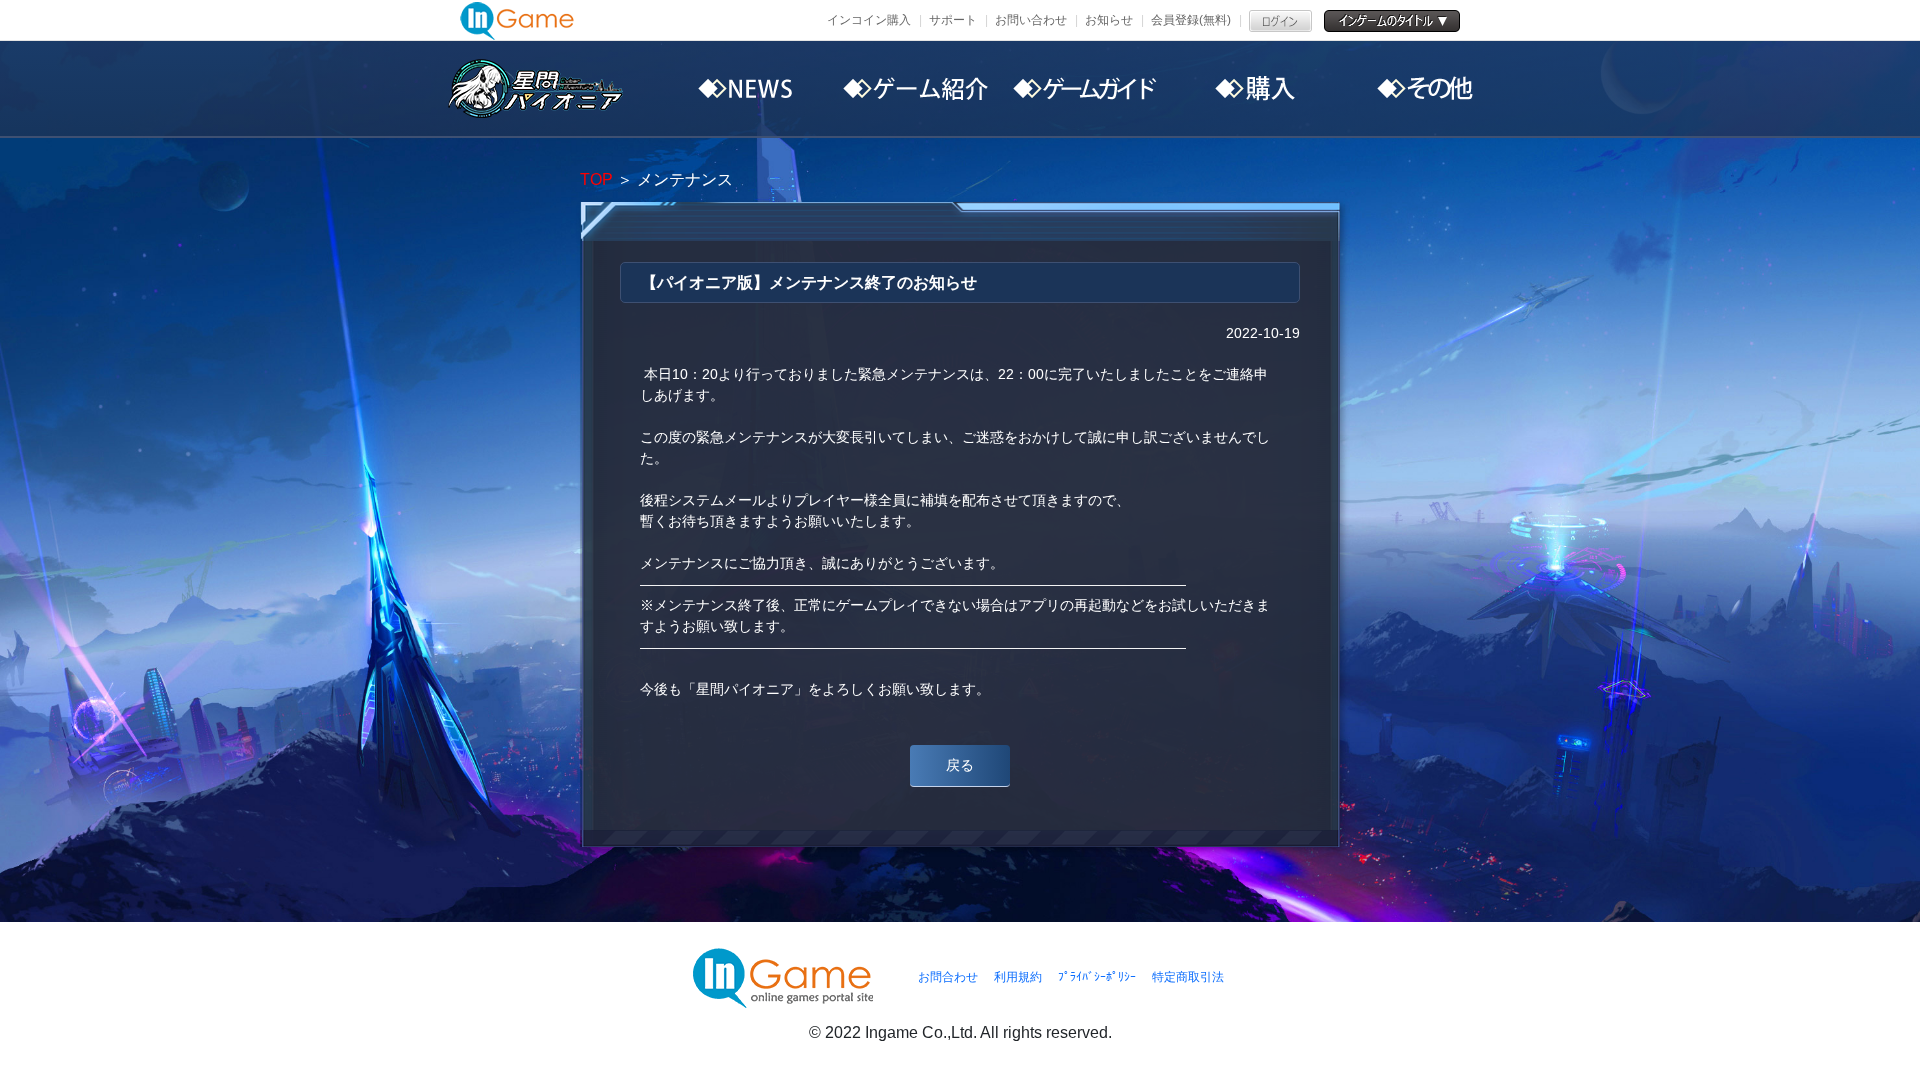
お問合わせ (948, 977)
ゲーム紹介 (915, 89)
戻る (960, 765)
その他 (1425, 89)
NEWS (745, 89)
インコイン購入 (869, 20)
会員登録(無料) (1191, 20)
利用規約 (1018, 977)
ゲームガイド (1085, 89)
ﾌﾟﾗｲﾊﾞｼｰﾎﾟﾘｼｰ (1097, 977)
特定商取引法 (1188, 977)
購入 (1255, 89)
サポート (953, 20)
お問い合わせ (1031, 20)
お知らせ (1109, 20)
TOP (596, 179)
